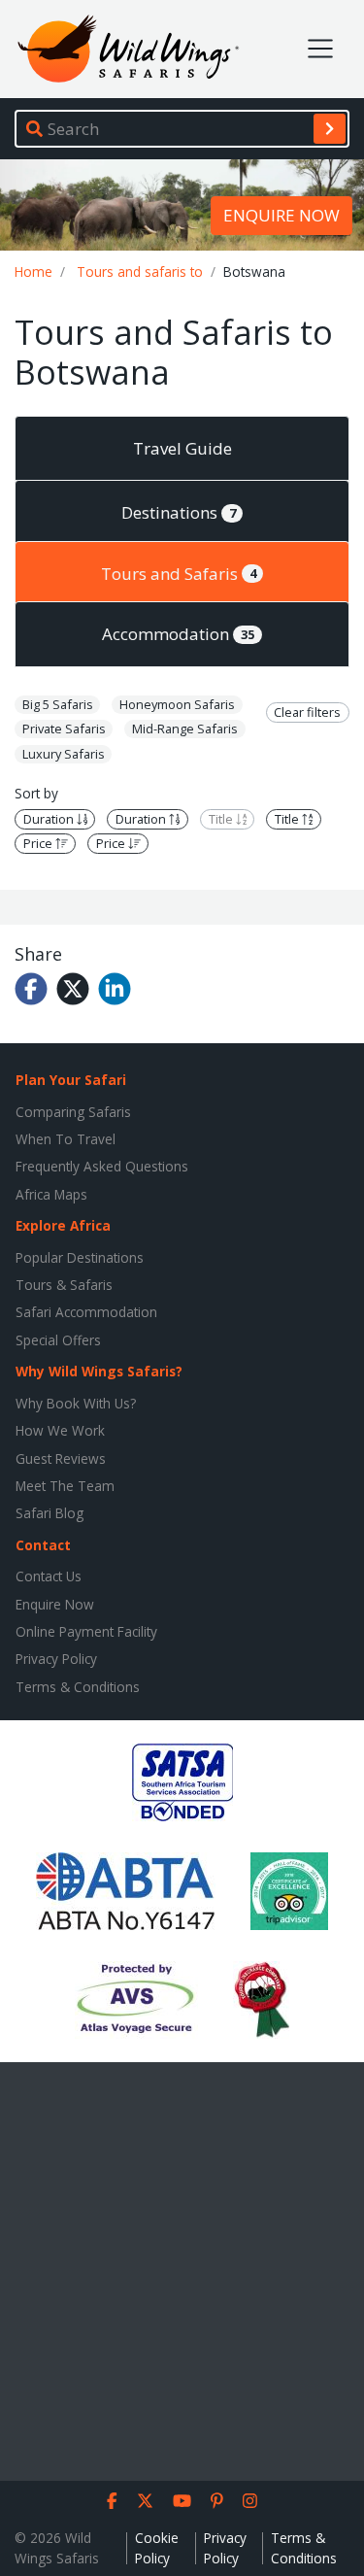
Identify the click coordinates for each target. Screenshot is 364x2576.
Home (33, 271)
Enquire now (281, 215)
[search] (330, 128)
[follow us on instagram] (250, 2501)
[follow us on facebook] (112, 2501)
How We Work (60, 1430)
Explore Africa (63, 1225)
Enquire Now (55, 1604)
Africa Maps (51, 1194)
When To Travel (66, 1139)
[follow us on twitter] (145, 2501)
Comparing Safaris (73, 1112)
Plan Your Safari (71, 1080)
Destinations (179, 512)
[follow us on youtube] (182, 2501)
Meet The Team (65, 1486)
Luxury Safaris (64, 754)
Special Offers (58, 1340)
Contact (43, 1545)
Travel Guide (182, 448)
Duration (50, 819)
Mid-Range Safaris (185, 729)
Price (39, 844)
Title (222, 819)
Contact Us (49, 1576)
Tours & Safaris (64, 1285)
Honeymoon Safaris (177, 704)
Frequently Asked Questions (102, 1166)
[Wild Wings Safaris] (128, 49)
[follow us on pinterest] (217, 2501)
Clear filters (307, 712)
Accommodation (178, 634)
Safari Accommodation (86, 1312)
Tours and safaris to (140, 271)
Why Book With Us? (76, 1403)
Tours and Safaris (179, 574)
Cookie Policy (157, 2547)
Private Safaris (64, 729)
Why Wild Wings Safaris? (99, 1371)
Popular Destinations (80, 1257)
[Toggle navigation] (320, 49)
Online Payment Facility (86, 1631)
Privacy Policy (56, 1659)
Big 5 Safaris (58, 704)
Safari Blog (50, 1513)
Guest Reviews (61, 1458)
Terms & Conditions (78, 1687)
